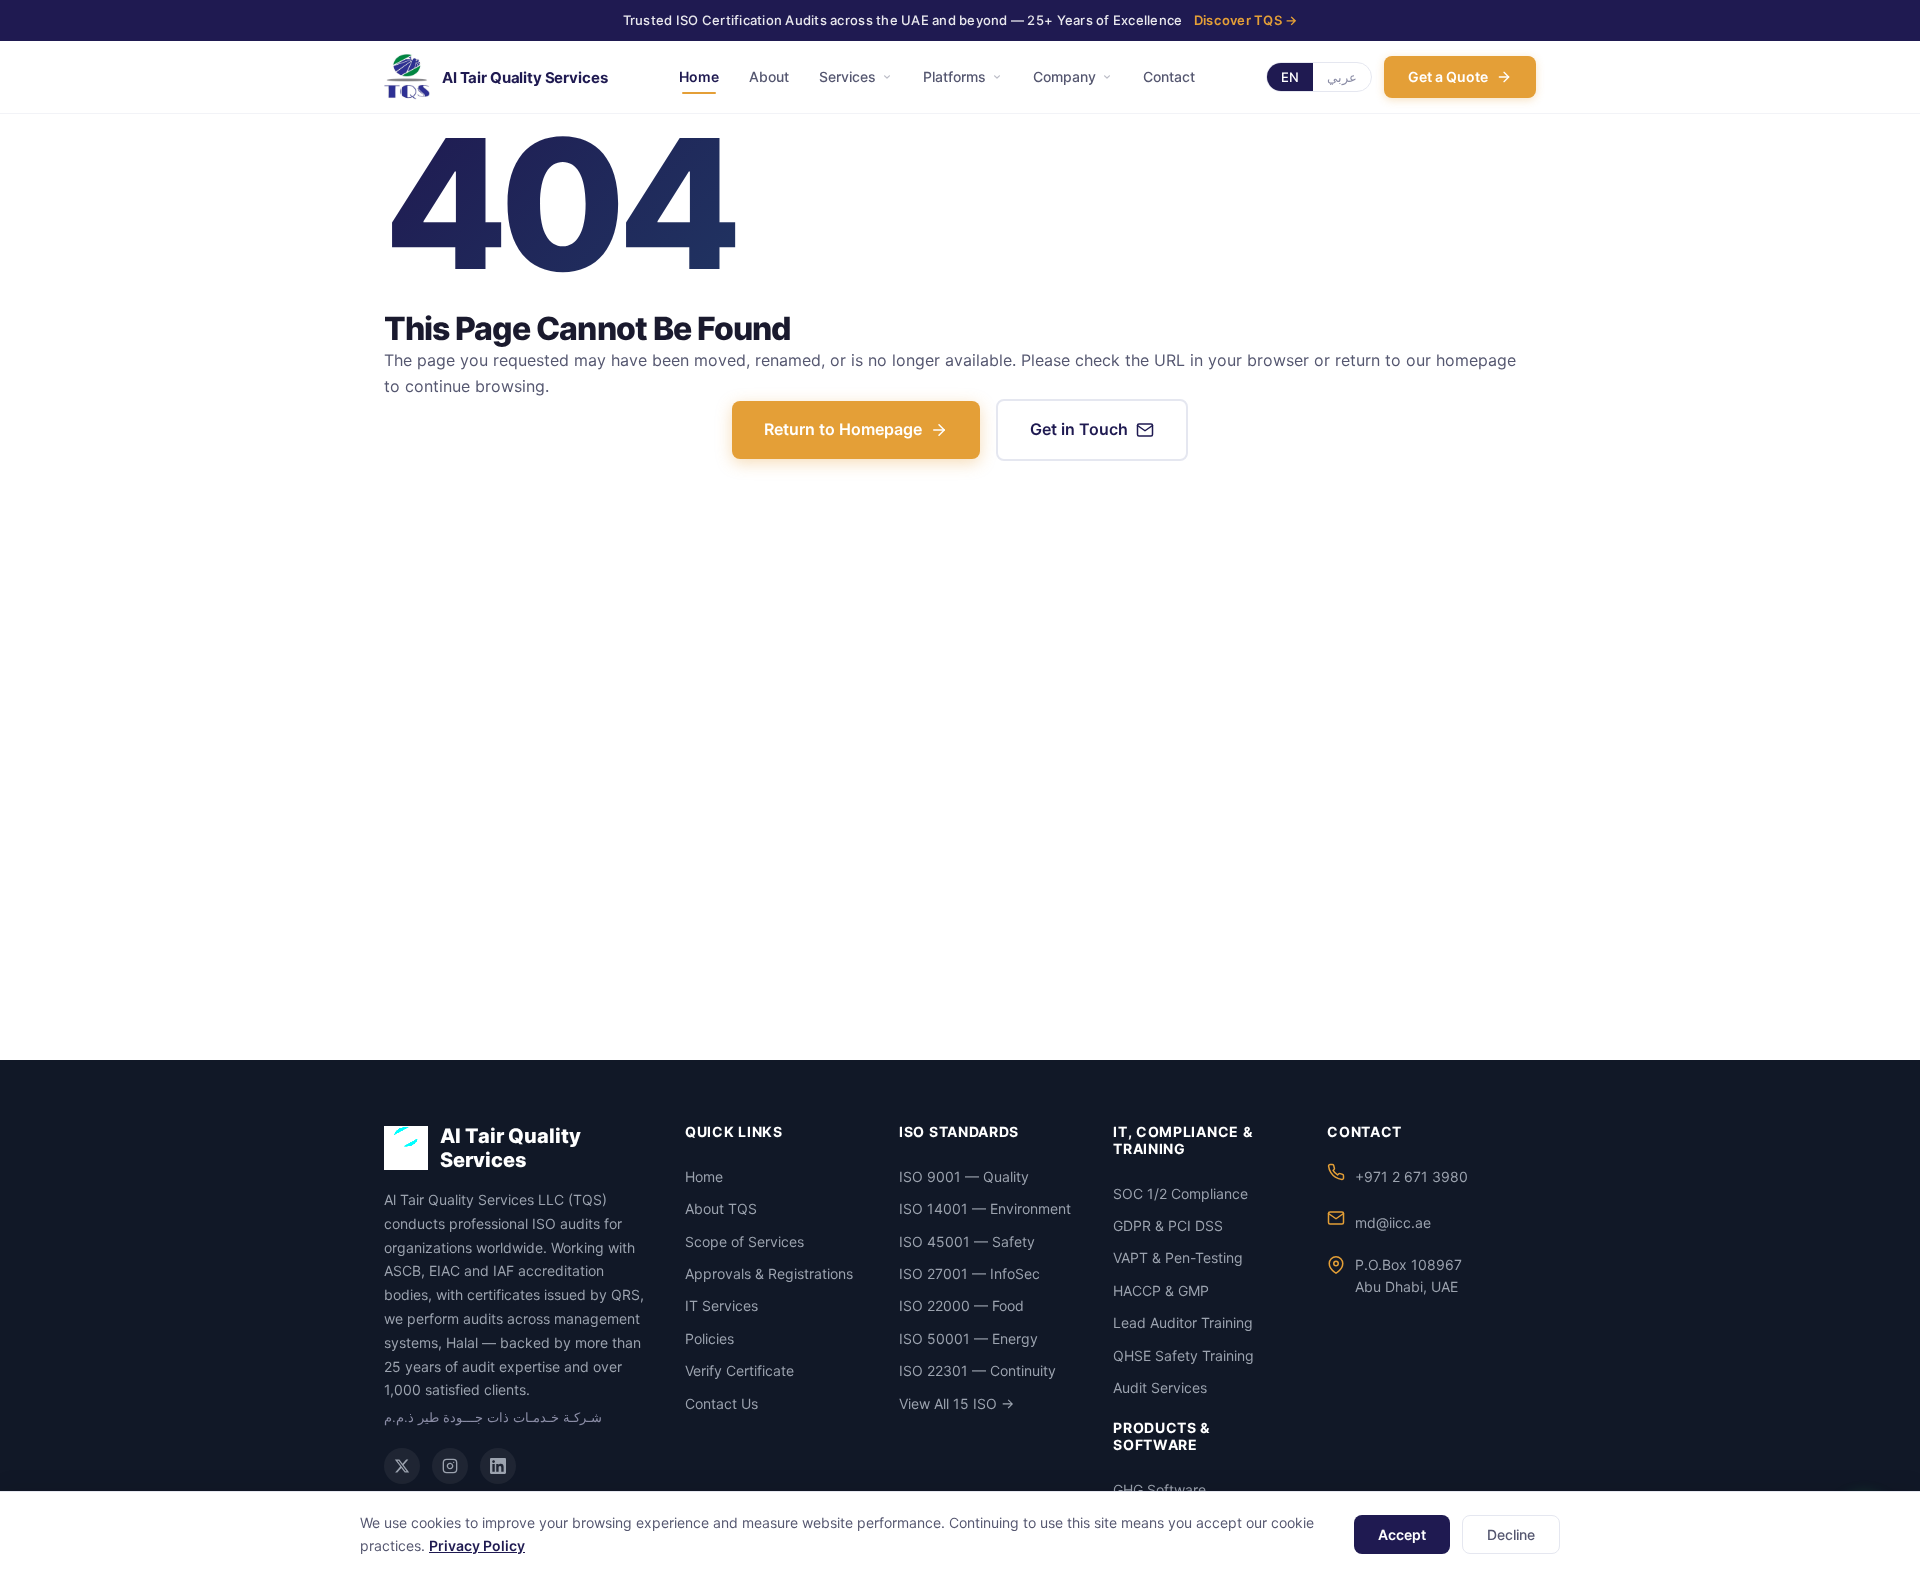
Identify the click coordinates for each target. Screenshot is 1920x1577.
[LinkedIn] (498, 1466)
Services (847, 76)
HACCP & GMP (1161, 1290)
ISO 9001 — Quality (964, 1176)
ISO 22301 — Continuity (977, 1370)
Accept (1402, 1534)
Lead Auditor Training (1183, 1322)
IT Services (721, 1305)
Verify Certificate (739, 1370)
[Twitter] (402, 1466)
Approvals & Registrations (769, 1273)
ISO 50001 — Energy (968, 1338)
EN (1290, 77)
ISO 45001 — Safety (967, 1241)
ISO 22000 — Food (961, 1305)
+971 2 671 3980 (1411, 1176)
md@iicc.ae (1393, 1222)
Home (699, 76)
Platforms (954, 76)
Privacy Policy (477, 1545)
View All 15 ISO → (956, 1403)
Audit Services (1160, 1387)
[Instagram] (450, 1466)
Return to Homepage (843, 429)
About (769, 76)
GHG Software (1159, 1489)
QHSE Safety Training (1183, 1355)
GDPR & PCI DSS (1168, 1225)
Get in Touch (1079, 429)
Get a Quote (1448, 76)
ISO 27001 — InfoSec (969, 1273)
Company (1064, 76)
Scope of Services (744, 1241)
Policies (709, 1338)
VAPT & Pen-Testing (1178, 1257)
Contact (1169, 76)
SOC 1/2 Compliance (1180, 1193)
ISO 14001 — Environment (985, 1208)
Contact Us (721, 1403)
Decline (1511, 1534)
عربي (1342, 77)
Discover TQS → (1246, 20)
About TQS (721, 1208)
